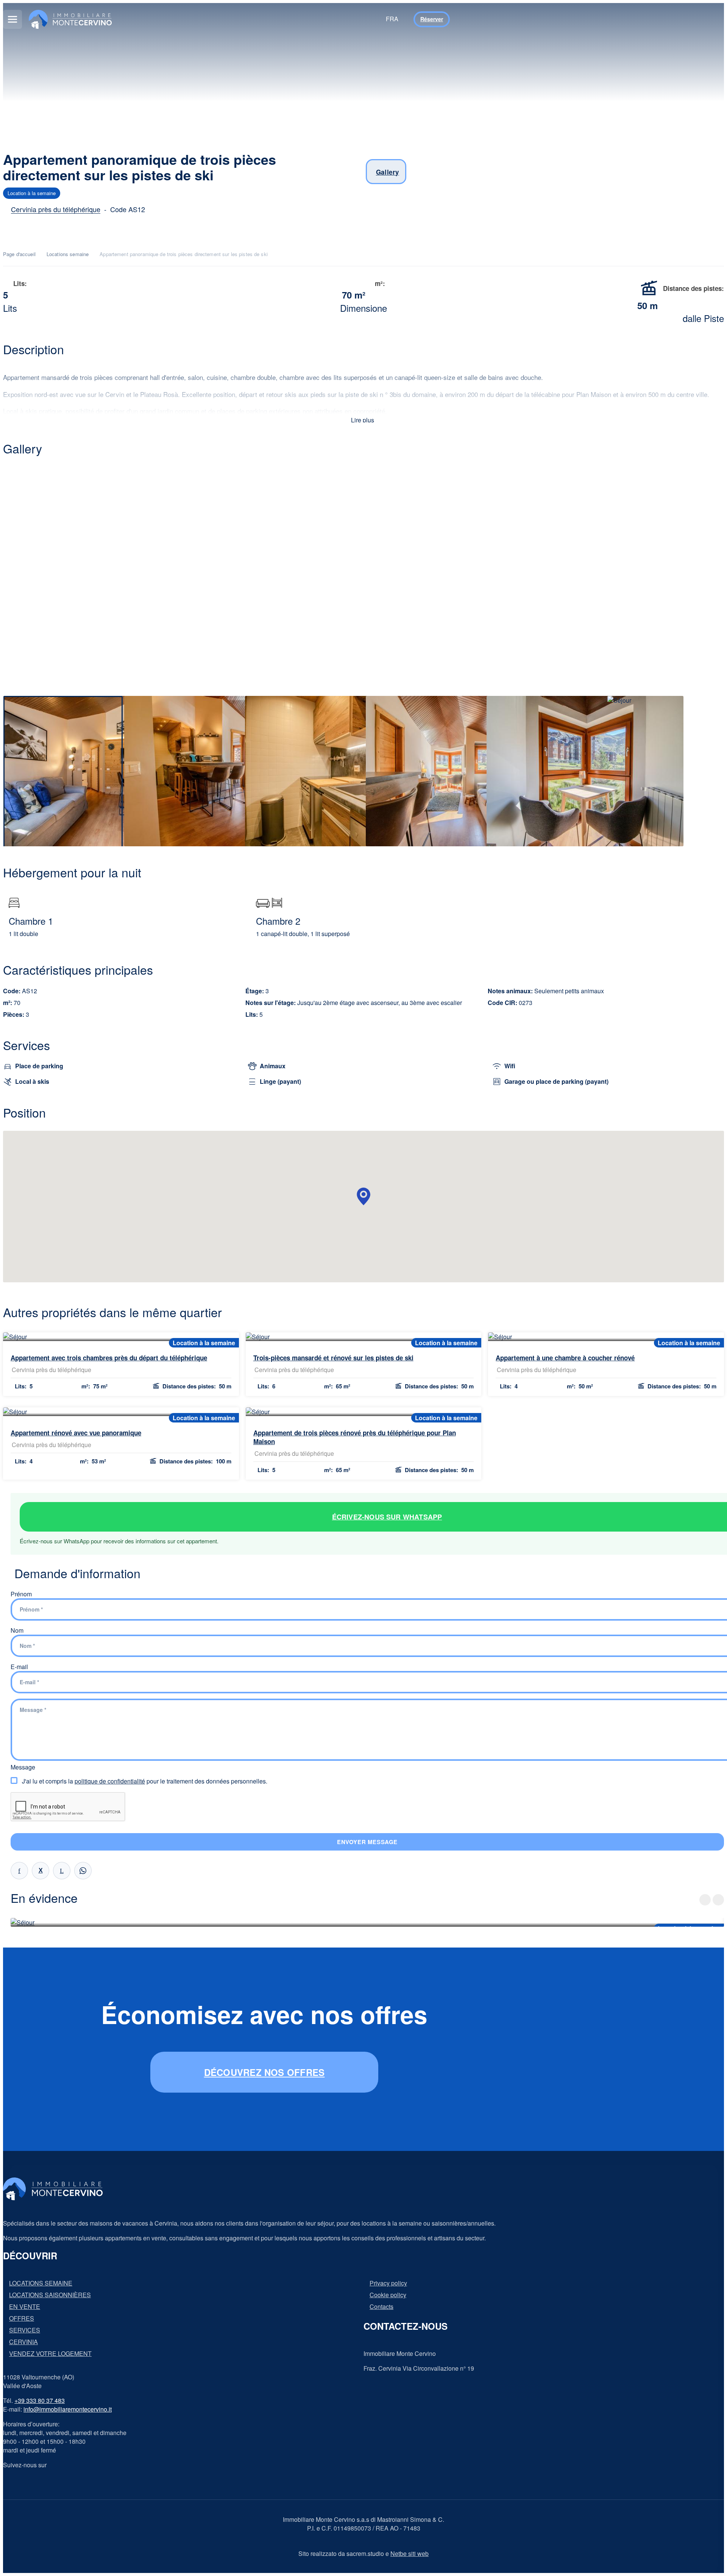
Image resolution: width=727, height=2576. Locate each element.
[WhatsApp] (83, 1871)
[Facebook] (19, 1871)
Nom (17, 1630)
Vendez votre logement (50, 2354)
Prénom (21, 1594)
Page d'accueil (19, 254)
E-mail (19, 1667)
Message (23, 1767)
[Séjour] (363, 578)
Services (25, 2330)
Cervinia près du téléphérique (56, 209)
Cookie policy (388, 2295)
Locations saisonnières (50, 2295)
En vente (25, 2307)
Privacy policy (388, 2283)
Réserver (432, 19)
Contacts (381, 2307)
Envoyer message (367, 1842)
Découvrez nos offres (264, 2072)
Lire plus (363, 420)
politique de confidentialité (110, 1781)
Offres (22, 2318)
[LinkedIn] (62, 1871)
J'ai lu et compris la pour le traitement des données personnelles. (145, 1781)
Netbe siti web (410, 2553)
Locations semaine (68, 254)
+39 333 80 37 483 (40, 2400)
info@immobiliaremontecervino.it (68, 2409)
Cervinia (23, 2342)
